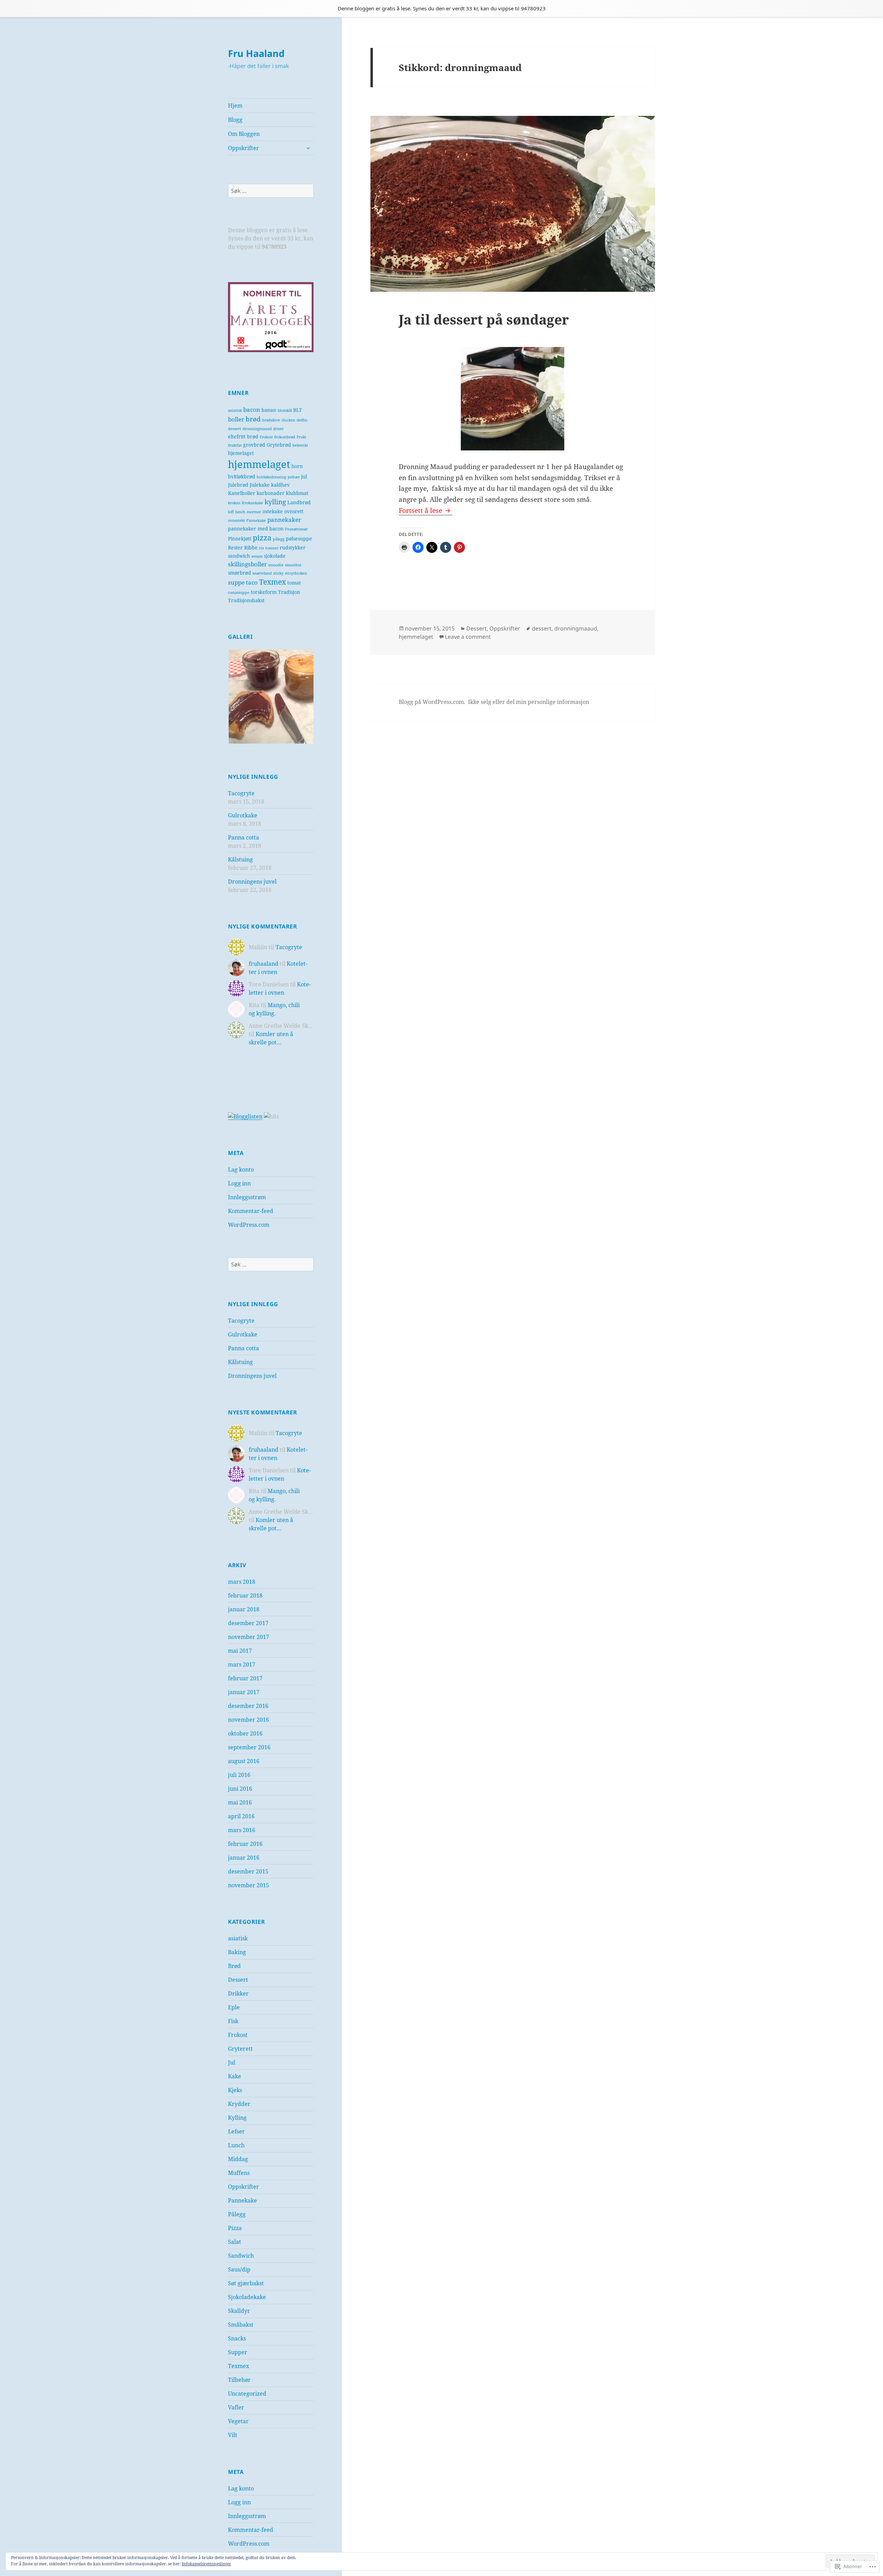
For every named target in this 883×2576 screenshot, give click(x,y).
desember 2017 (248, 1623)
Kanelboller (242, 493)
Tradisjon (289, 592)
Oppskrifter (244, 148)
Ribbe (251, 548)
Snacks (237, 2338)
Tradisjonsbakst (246, 600)
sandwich (239, 556)
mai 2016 (240, 1802)
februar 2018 (245, 1595)
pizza (262, 538)
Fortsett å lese (421, 510)
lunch (240, 512)
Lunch (236, 2145)
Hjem (235, 106)
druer (278, 429)
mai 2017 (240, 1651)
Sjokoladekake (247, 2297)
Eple (234, 2007)
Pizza (235, 2228)
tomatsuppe (239, 593)
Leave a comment (468, 637)
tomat (294, 583)
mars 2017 (242, 1664)
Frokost (266, 437)
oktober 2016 (245, 1733)
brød (253, 419)
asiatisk (235, 410)
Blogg (235, 120)
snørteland (262, 573)
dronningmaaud (257, 429)
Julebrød (238, 485)
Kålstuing (240, 859)
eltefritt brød (243, 436)
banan (269, 410)
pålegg (279, 539)
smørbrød (240, 573)
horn (297, 466)
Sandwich (241, 2256)
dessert (235, 429)
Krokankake (252, 503)
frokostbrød (285, 437)
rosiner (272, 548)
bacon (252, 410)
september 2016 (249, 1747)
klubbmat (297, 493)
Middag (238, 2159)
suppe (236, 582)
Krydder (239, 2104)
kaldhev (280, 485)
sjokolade (275, 556)
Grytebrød (279, 445)
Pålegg (237, 2214)
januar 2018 (244, 1609)
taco (252, 582)
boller (236, 419)
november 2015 (249, 1885)
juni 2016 (240, 1789)
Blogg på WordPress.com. (432, 702)
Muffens (239, 2173)
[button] (275, 697)
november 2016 (249, 1720)
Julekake (260, 485)
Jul (232, 2062)
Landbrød (299, 502)
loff (231, 512)
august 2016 (244, 1761)
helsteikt (300, 445)
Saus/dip (239, 2269)
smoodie (276, 565)
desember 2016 (248, 1706)
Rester (235, 548)
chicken (288, 420)
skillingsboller (247, 564)
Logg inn (239, 1183)
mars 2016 (242, 1830)
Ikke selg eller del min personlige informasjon (529, 702)
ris (261, 548)
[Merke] (271, 191)
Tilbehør (239, 2380)
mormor (254, 512)
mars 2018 (242, 1582)
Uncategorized (247, 2394)
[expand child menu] (308, 148)
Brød (234, 1966)
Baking (237, 1952)
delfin (302, 420)
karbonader (271, 493)
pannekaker (284, 520)
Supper (238, 2352)
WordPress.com (249, 1225)
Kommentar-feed (251, 1211)
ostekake (273, 511)
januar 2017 (244, 1692)
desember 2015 (248, 1871)
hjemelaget (241, 453)
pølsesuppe (299, 539)
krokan (234, 503)
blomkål (285, 410)
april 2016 (241, 1816)
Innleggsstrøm (247, 1197)
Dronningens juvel (252, 882)
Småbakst (241, 2325)
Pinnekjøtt (240, 539)
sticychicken (296, 573)
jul (304, 476)
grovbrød (254, 445)
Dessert (238, 1980)
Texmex (272, 582)
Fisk (233, 2021)
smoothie (293, 565)
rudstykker (293, 548)
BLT (298, 410)
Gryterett (240, 2049)
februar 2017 (245, 1678)
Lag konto (241, 1170)
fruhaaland (264, 964)
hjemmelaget (259, 464)
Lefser (236, 2131)
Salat (235, 2242)
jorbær (294, 477)
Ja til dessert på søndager (484, 319)
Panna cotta (244, 837)
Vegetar (238, 2421)
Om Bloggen (244, 134)
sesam (257, 556)
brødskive (271, 420)
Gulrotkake (243, 815)
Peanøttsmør (296, 529)
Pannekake (256, 520)
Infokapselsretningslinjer (206, 2564)
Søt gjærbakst (246, 2283)
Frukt (301, 437)
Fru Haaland (256, 53)
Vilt (233, 2435)
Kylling (237, 2118)
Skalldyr (239, 2311)
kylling (275, 502)
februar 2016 (245, 1844)
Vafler (236, 2407)
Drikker (238, 1993)
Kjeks (235, 2090)
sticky (278, 573)
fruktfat (235, 445)
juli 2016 (239, 1775)
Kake (235, 2076)
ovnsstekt (236, 520)
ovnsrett (294, 511)
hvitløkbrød (242, 476)
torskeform (264, 592)
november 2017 (249, 1637)
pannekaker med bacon (256, 529)
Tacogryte (241, 793)
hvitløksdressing (271, 477)
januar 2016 (244, 1858)
